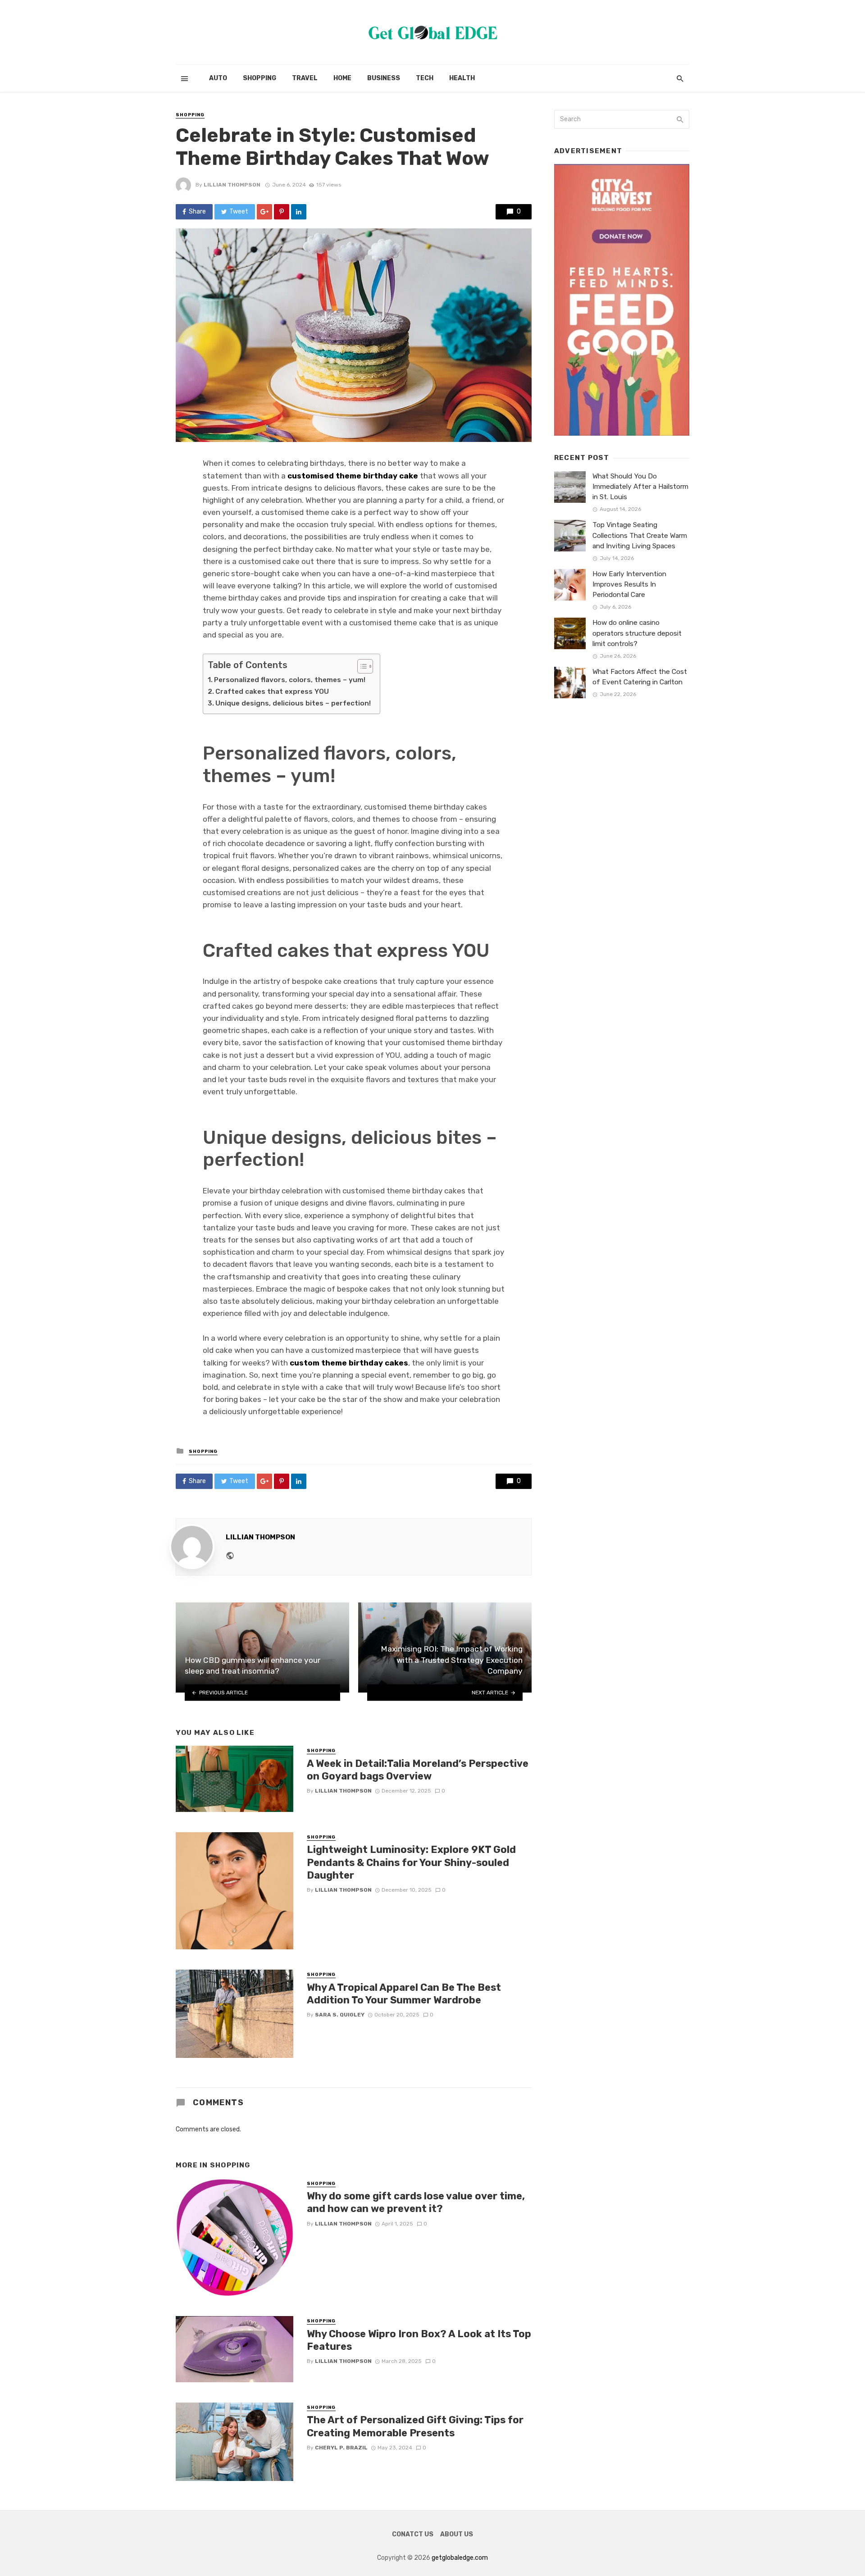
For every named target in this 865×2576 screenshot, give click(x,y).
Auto (218, 78)
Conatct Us (413, 2534)
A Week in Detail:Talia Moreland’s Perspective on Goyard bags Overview (418, 1770)
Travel (305, 78)
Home (342, 78)
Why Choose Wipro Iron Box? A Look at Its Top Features (419, 2340)
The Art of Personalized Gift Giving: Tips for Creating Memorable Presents (415, 2426)
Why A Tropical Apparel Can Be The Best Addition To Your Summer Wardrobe (404, 1994)
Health (462, 78)
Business (384, 78)
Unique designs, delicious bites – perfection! (293, 703)
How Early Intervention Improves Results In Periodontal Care (629, 584)
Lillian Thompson (232, 185)
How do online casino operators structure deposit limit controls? (637, 633)
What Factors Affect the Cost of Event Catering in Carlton (640, 677)
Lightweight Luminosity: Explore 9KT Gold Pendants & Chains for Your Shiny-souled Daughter (411, 1862)
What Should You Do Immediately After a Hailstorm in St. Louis (640, 487)
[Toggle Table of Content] (361, 666)
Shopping (259, 78)
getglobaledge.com (460, 2558)
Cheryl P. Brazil (341, 2448)
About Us (457, 2534)
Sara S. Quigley (340, 2015)
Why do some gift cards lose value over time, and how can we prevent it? (416, 2202)
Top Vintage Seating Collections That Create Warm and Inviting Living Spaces (640, 535)
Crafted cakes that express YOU (272, 692)
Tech (425, 78)
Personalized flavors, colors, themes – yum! (290, 680)
